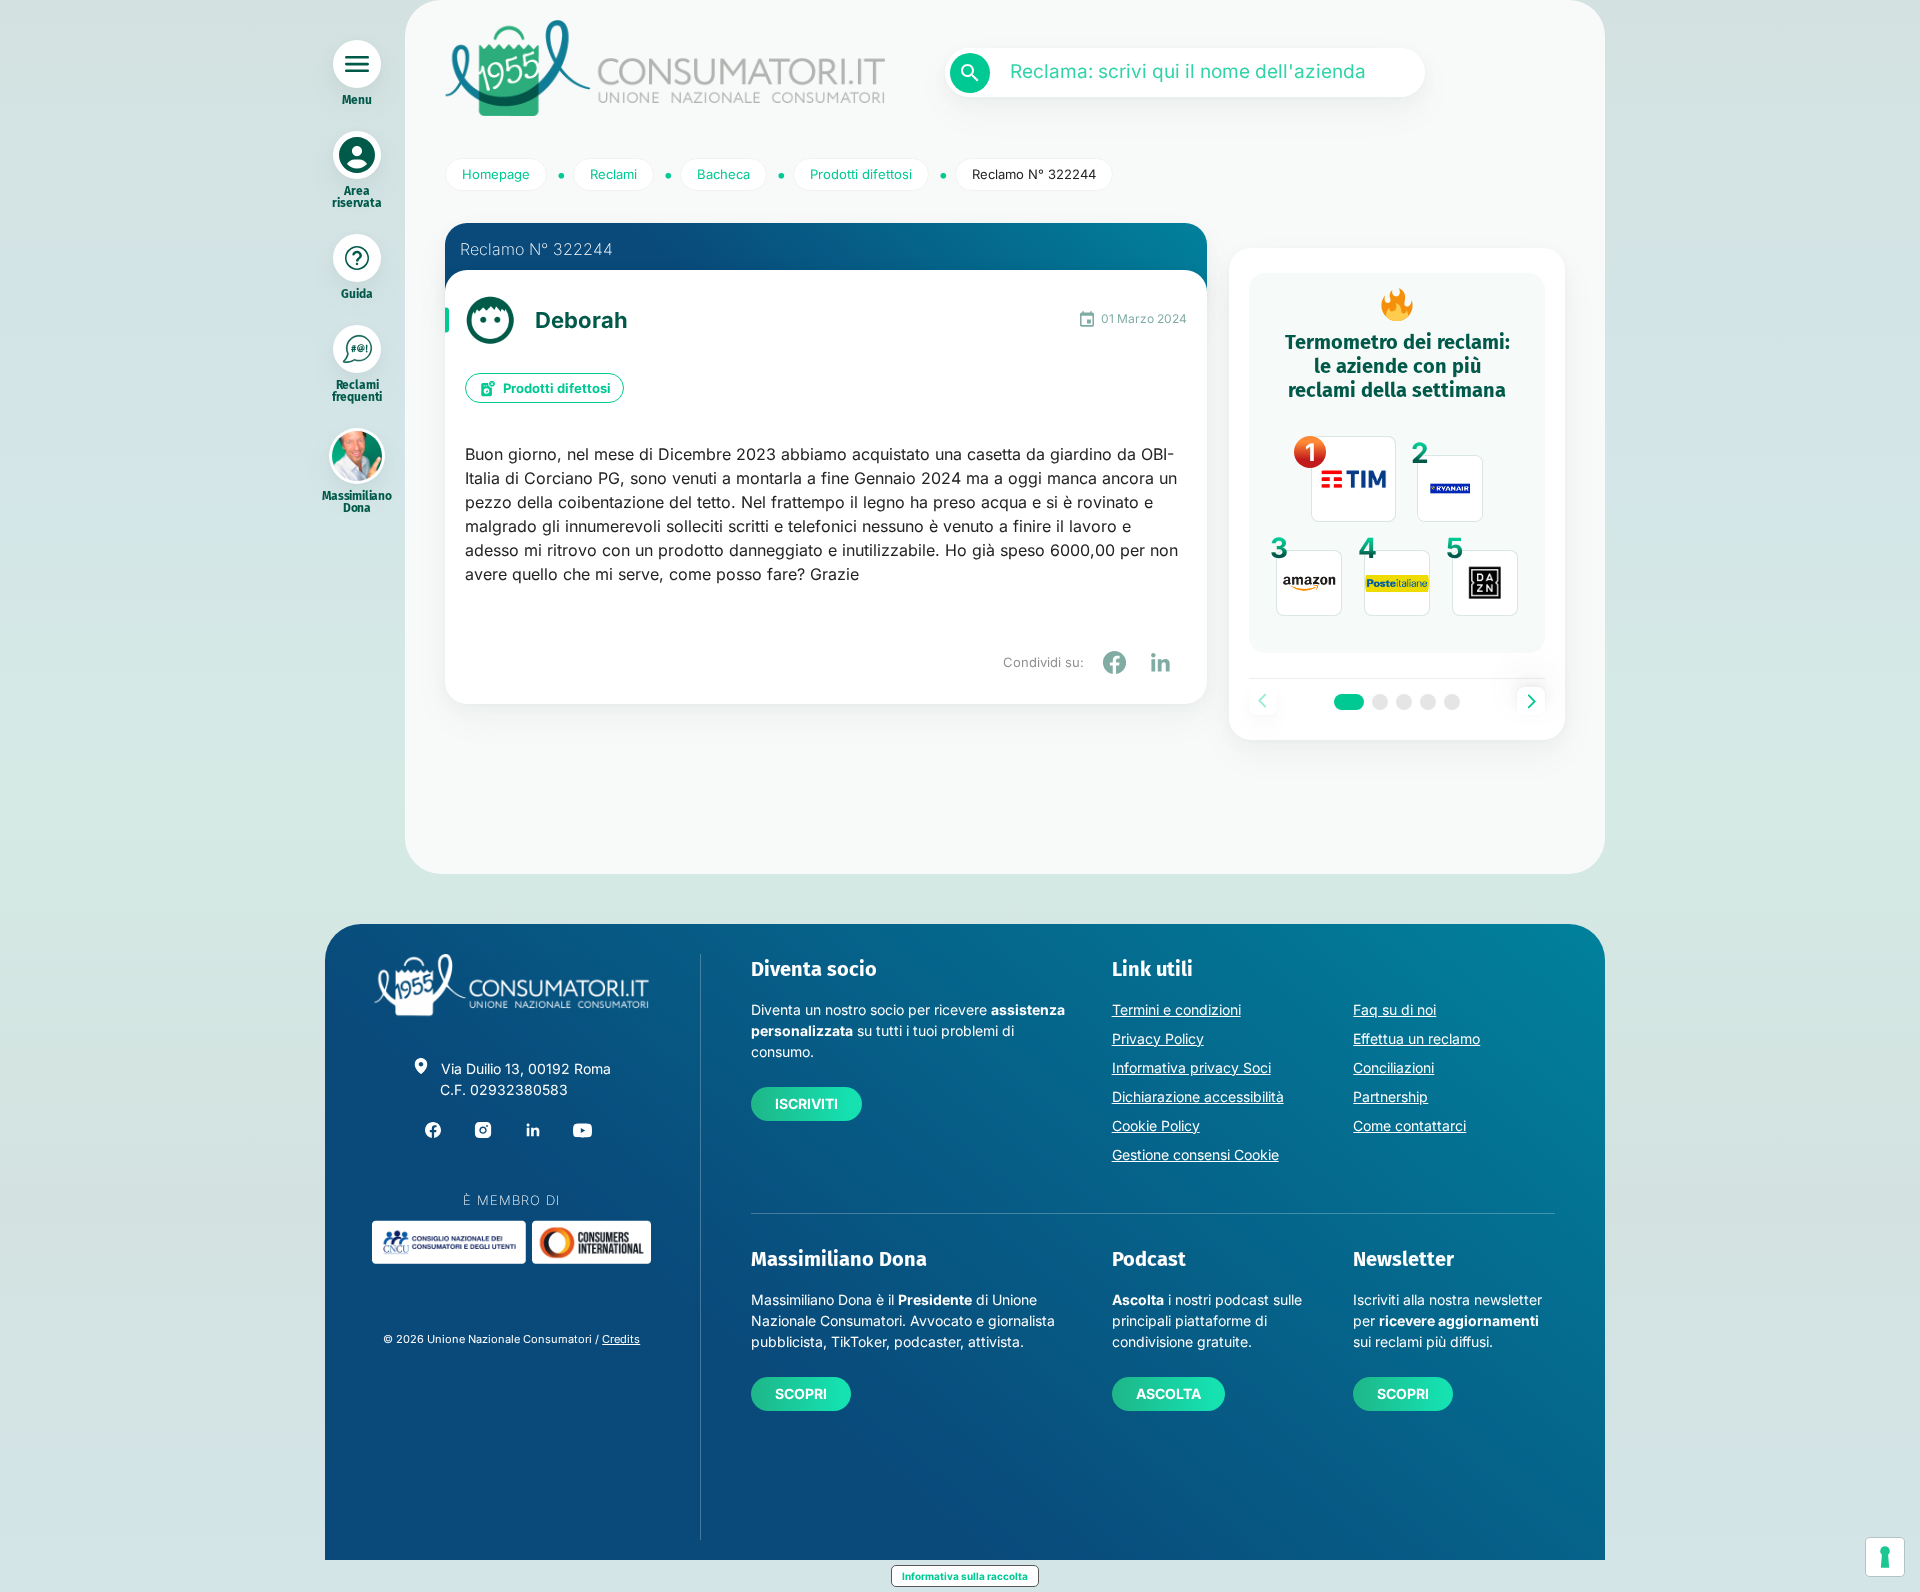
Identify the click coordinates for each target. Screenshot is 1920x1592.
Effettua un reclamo (1416, 1038)
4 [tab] (1428, 702)
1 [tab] (1349, 702)
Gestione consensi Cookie (1195, 1154)
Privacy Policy (1158, 1038)
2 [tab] (1380, 702)
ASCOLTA (1168, 1393)
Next (1531, 701)
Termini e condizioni (1176, 1009)
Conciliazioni (1393, 1067)
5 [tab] (1452, 702)
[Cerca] (970, 73)
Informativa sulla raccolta (965, 1576)
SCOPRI (801, 1393)
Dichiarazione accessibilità (1198, 1096)
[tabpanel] (1397, 463)
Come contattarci (1409, 1125)
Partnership (1390, 1096)
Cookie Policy (1156, 1125)
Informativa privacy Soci (1191, 1067)
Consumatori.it (665, 68)
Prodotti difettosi (557, 388)
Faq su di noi (1394, 1009)
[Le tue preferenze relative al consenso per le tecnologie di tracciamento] (1885, 1557)
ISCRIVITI (806, 1103)
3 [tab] (1404, 702)
